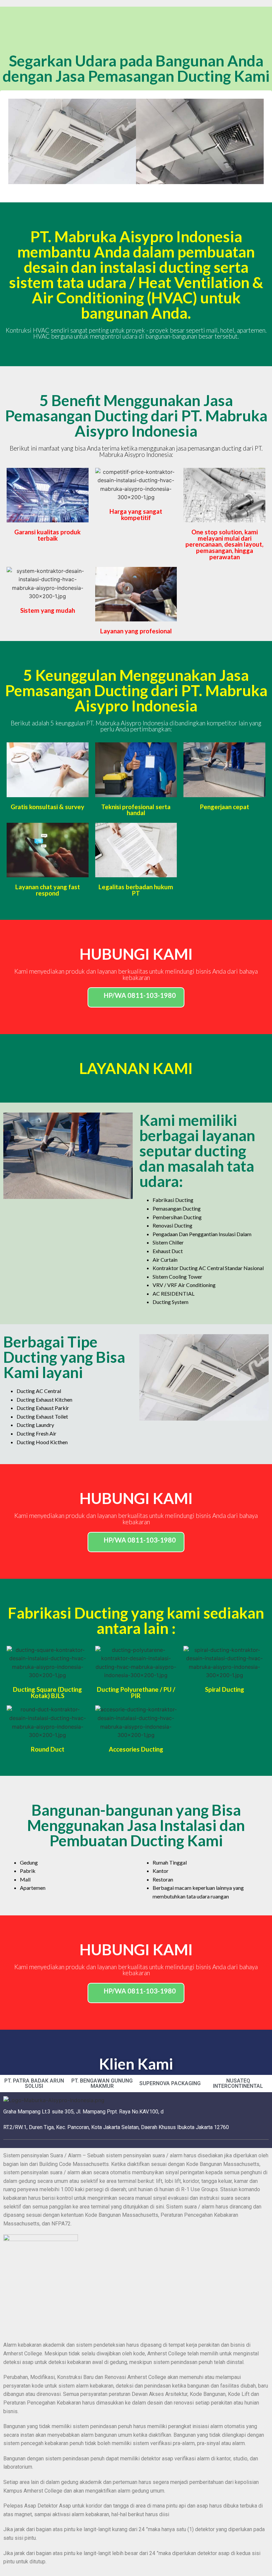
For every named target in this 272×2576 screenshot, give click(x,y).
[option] (72, 141)
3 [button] (136, 189)
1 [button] (123, 189)
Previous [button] (18, 141)
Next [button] (254, 141)
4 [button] (143, 189)
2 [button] (129, 189)
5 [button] (149, 189)
